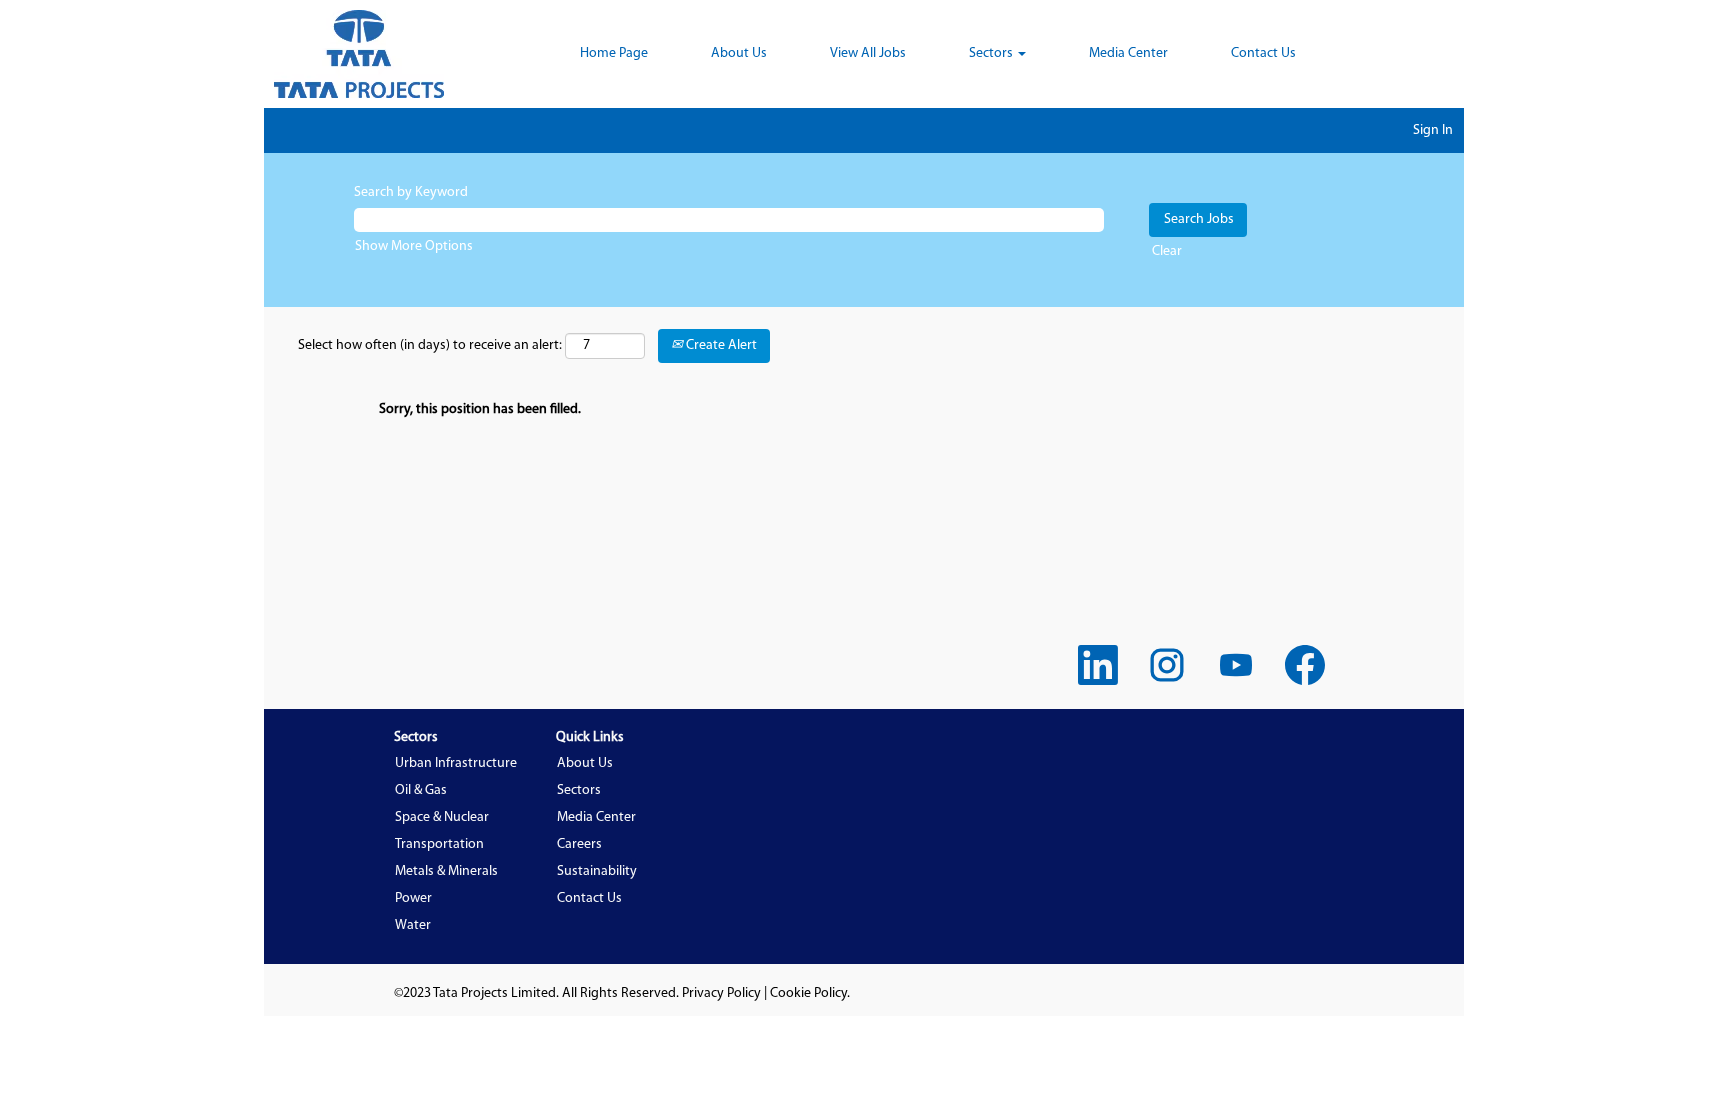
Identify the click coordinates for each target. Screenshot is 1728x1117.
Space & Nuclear (442, 817)
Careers (579, 844)
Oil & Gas (421, 790)
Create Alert (720, 345)
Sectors (579, 790)
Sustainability (597, 871)
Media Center (1128, 53)
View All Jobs (868, 53)
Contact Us (1263, 53)
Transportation (439, 844)
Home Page (614, 53)
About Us (739, 53)
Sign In (1433, 130)
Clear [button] (1167, 251)
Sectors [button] (992, 53)
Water (413, 925)
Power (413, 898)
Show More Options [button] (414, 246)
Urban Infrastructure (456, 763)
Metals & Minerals (446, 871)
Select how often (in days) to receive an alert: (430, 345)
